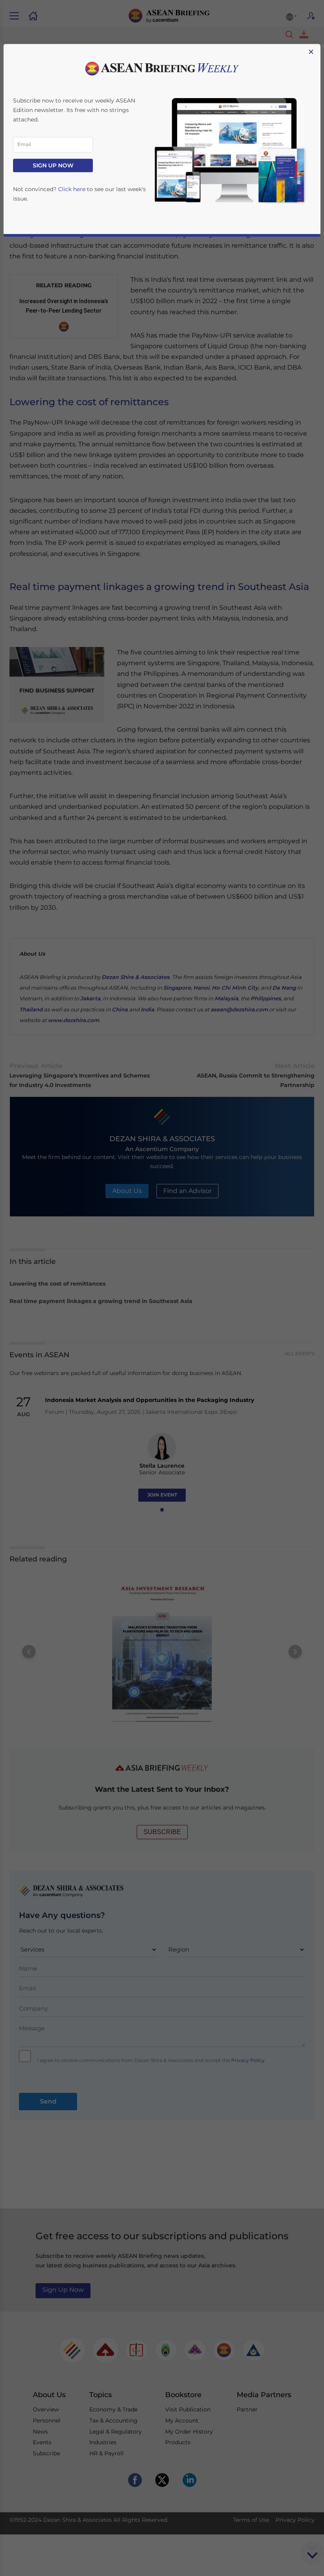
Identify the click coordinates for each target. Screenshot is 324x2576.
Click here (72, 189)
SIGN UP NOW (53, 165)
